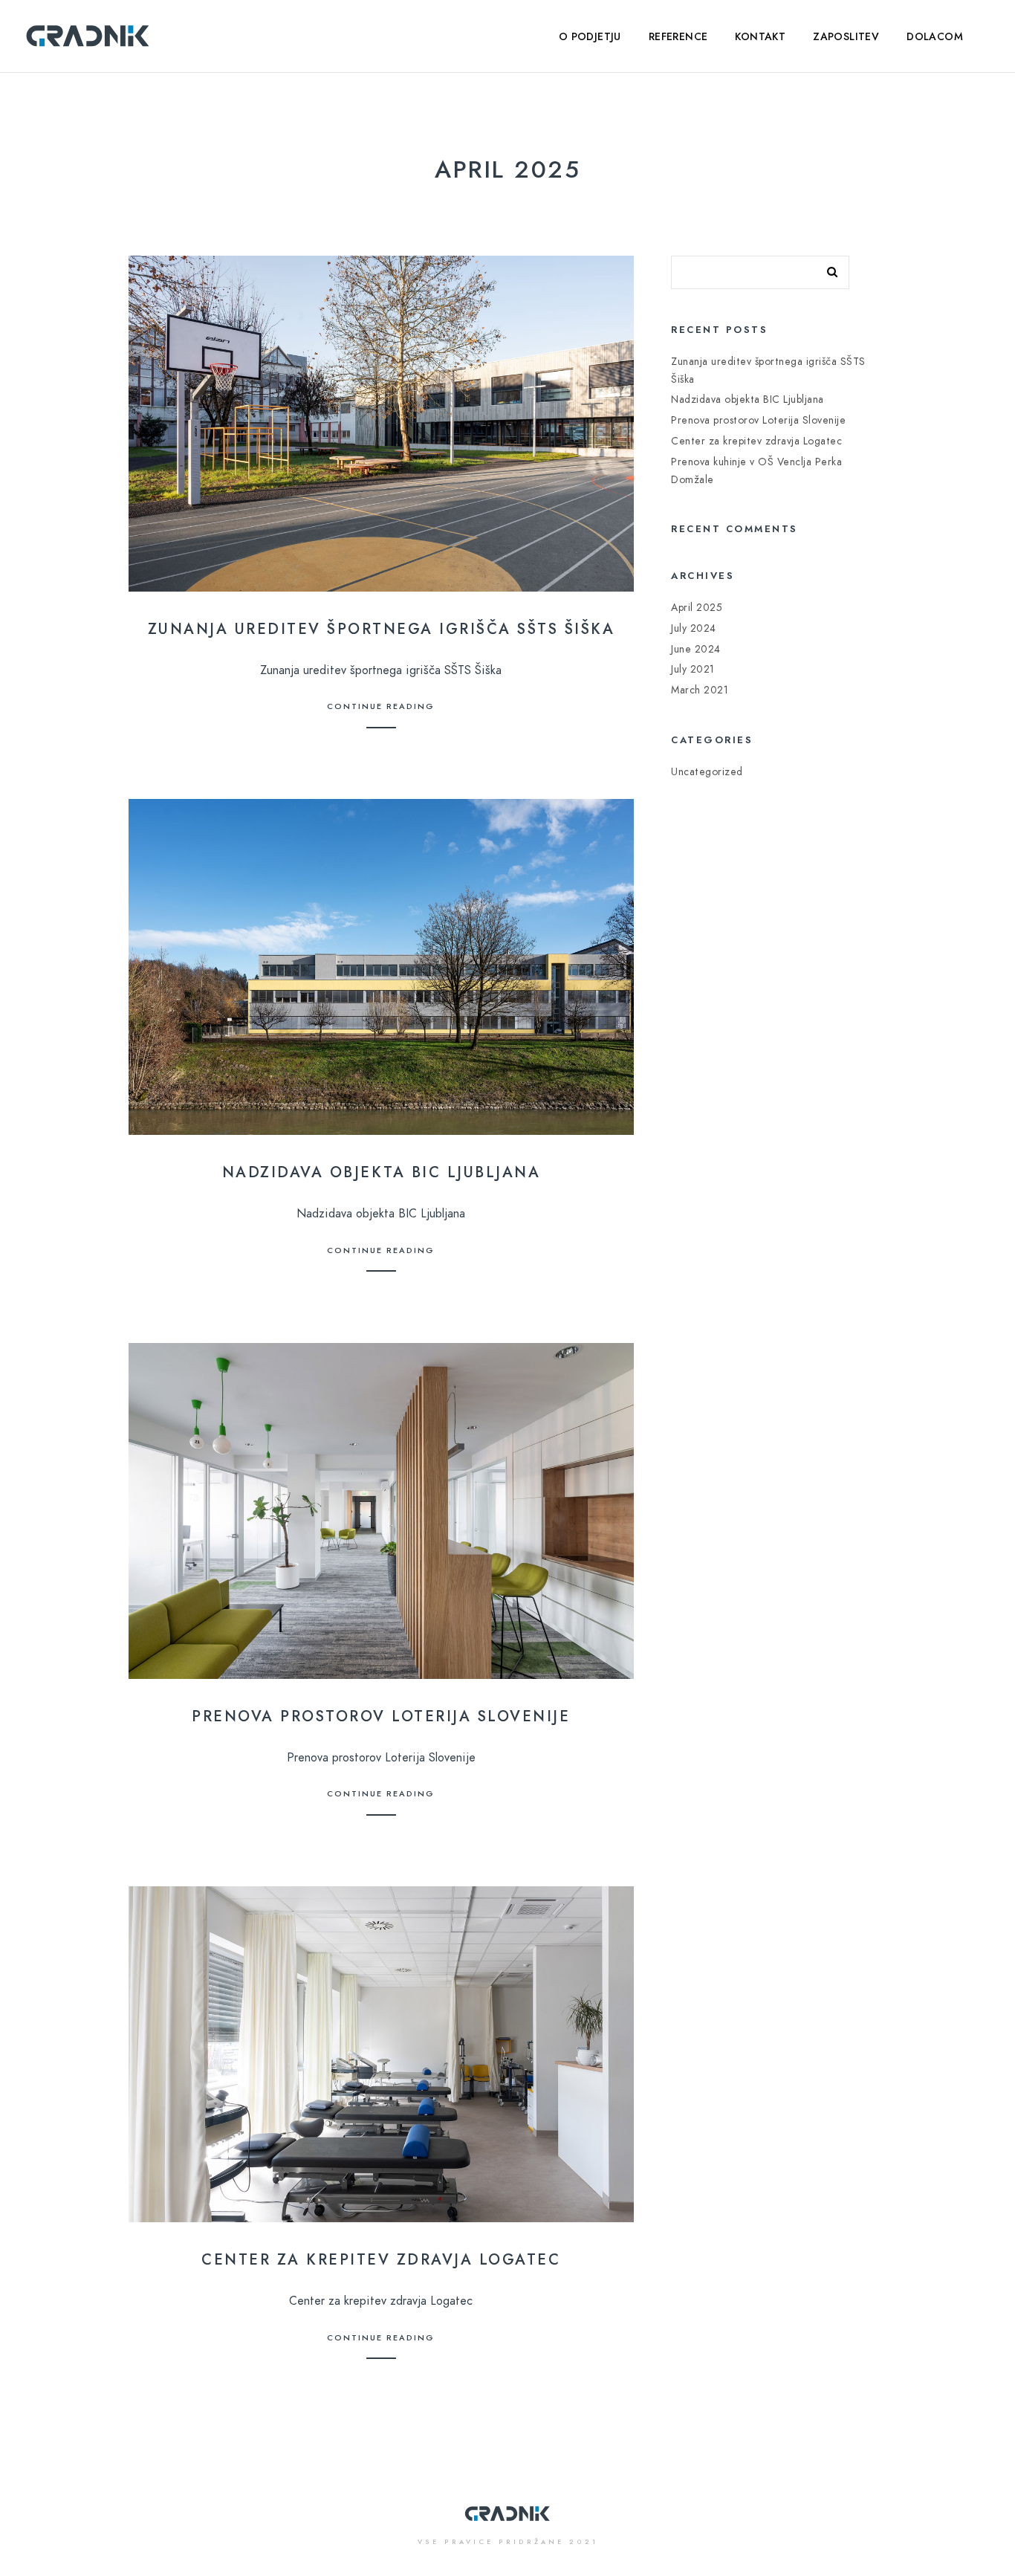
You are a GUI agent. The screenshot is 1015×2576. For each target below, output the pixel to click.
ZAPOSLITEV (846, 37)
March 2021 (700, 690)
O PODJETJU (590, 37)
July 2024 (694, 628)
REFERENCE (678, 37)
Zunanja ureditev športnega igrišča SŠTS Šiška (382, 629)
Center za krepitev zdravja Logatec (381, 2259)
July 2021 (693, 669)
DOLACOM (935, 37)
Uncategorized (707, 772)
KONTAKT (760, 37)
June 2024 (696, 649)
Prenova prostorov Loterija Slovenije (381, 1716)
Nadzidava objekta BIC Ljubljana (382, 1172)
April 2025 (697, 608)
